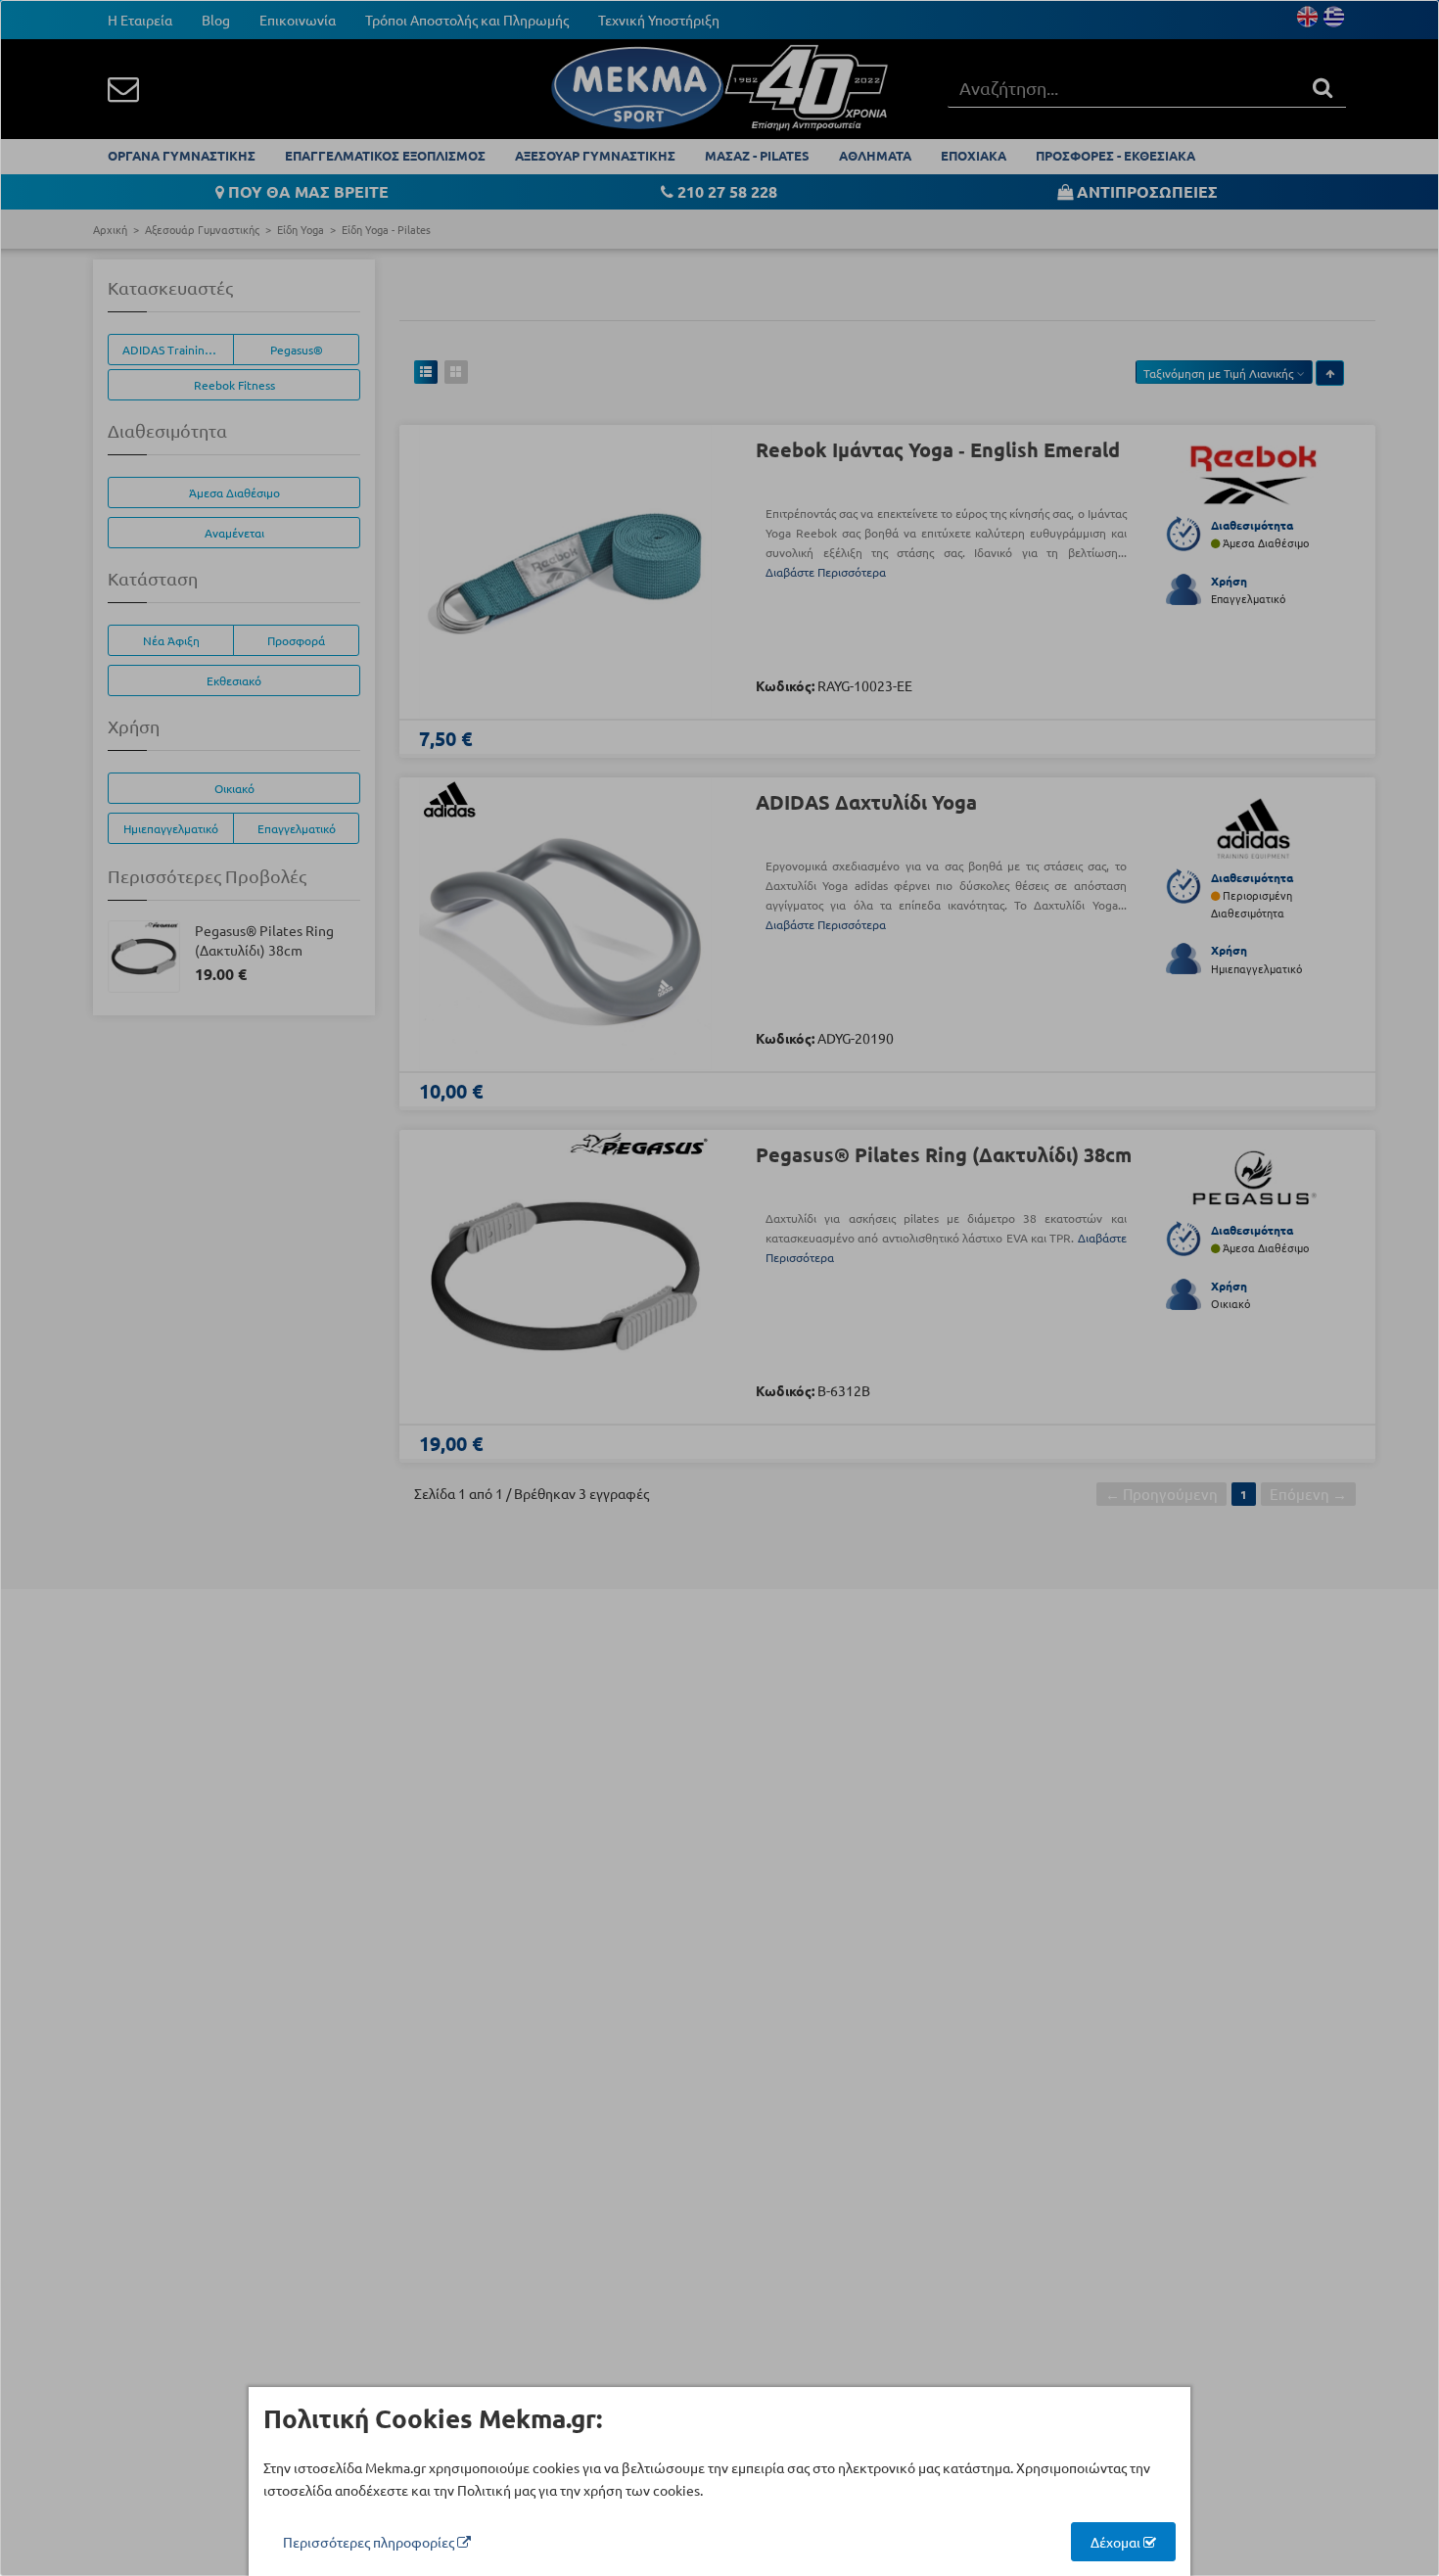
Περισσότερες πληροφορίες (370, 2542)
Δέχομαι (1117, 2542)
